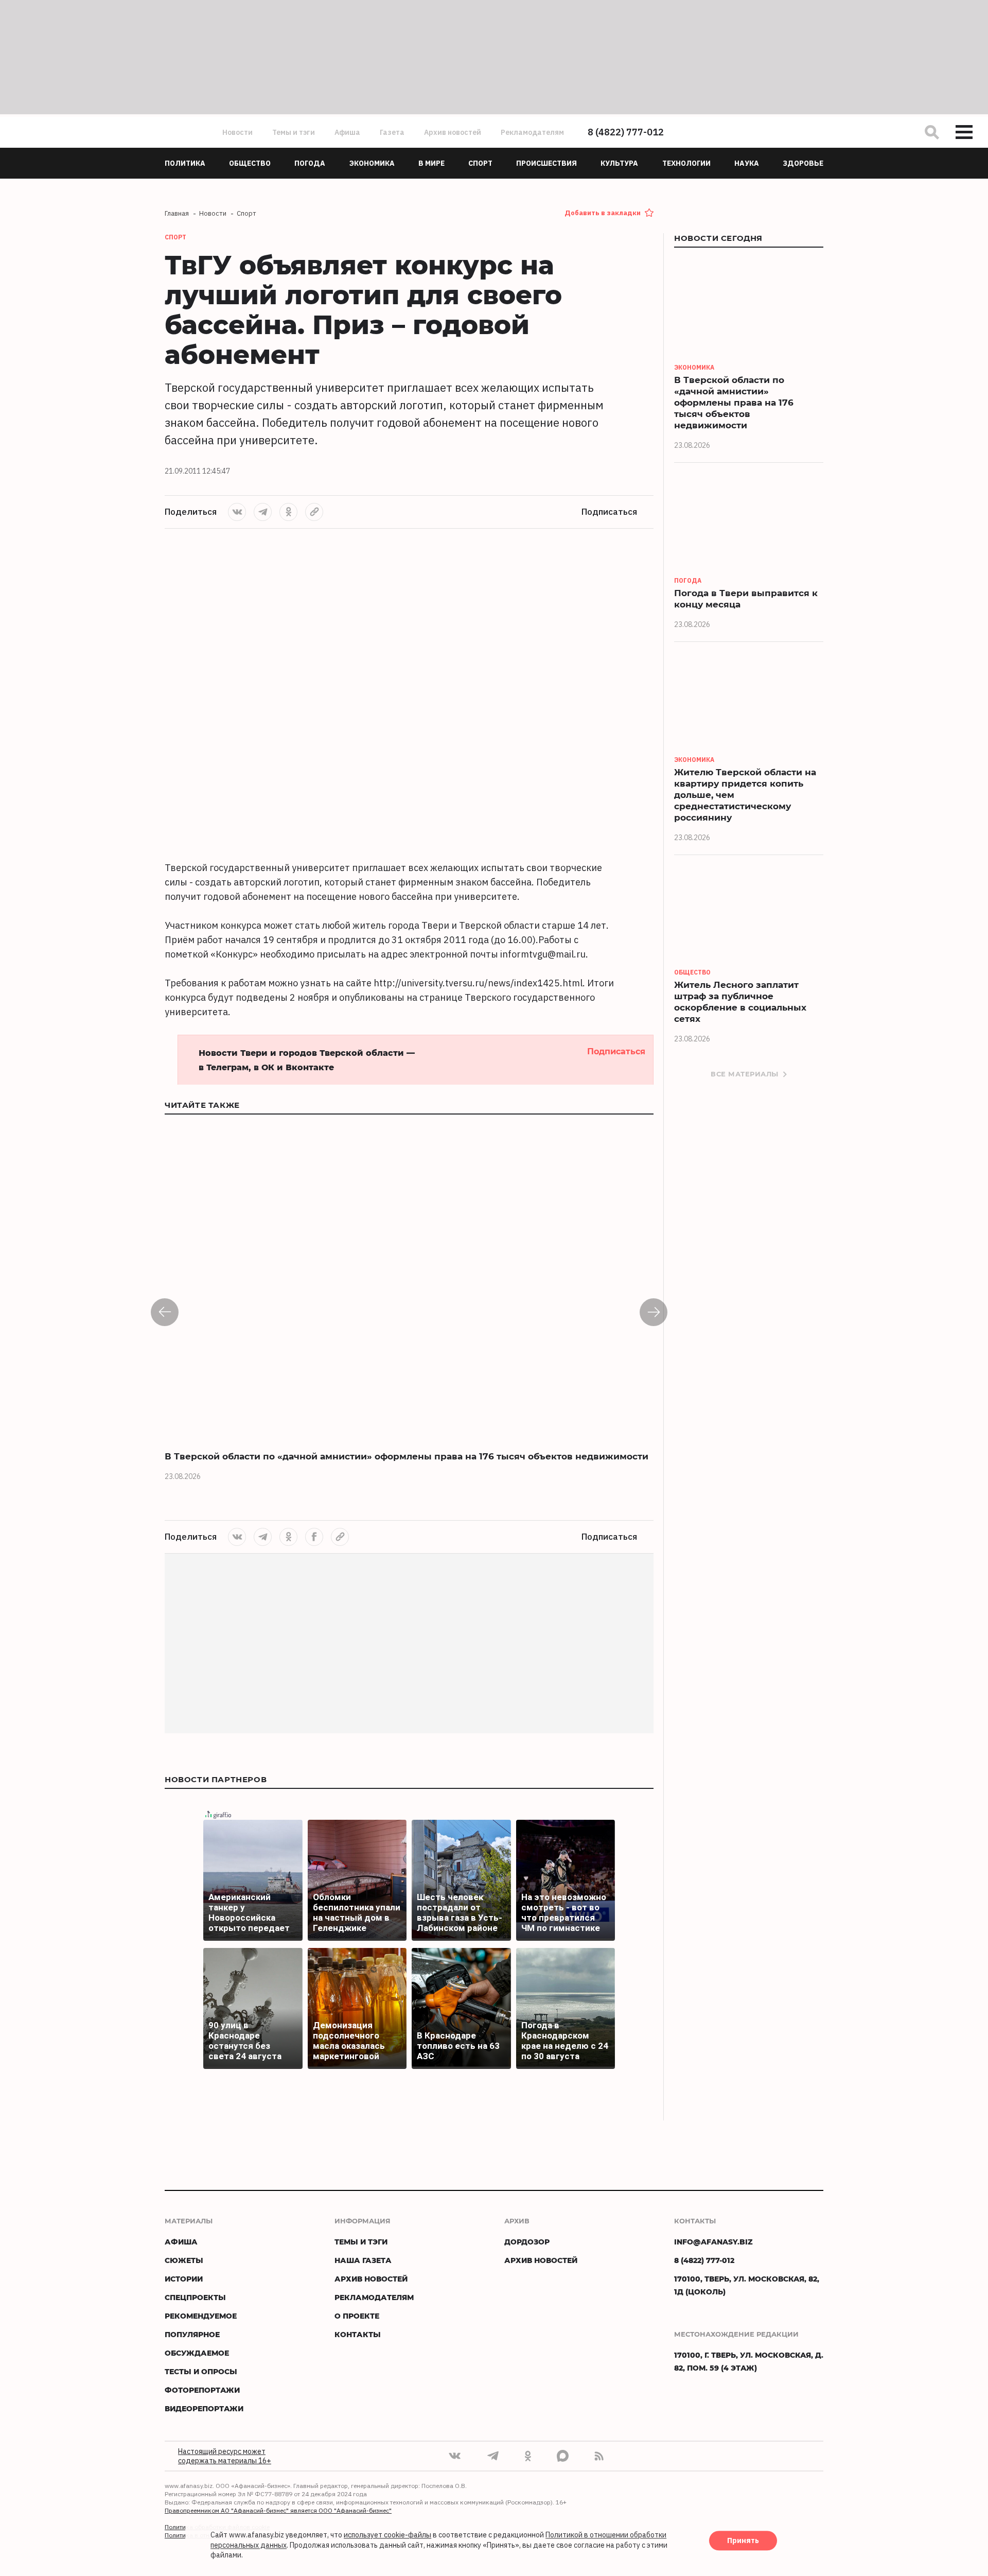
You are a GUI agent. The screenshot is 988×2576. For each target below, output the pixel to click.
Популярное (192, 2334)
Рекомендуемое (201, 2316)
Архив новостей (453, 132)
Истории (184, 2279)
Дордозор (527, 2242)
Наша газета (363, 2260)
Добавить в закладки (603, 213)
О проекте (357, 2316)
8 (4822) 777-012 (626, 132)
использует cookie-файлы (387, 2535)
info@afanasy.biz (713, 2242)
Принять (743, 2541)
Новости (237, 132)
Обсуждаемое (197, 2353)
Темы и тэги (294, 132)
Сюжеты (184, 2260)
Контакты (358, 2334)
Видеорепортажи (204, 2408)
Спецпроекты (195, 2297)
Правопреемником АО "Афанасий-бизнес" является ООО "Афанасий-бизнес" (278, 2510)
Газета (392, 132)
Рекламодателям (532, 132)
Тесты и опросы (201, 2371)
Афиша (347, 132)
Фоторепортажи (202, 2390)
